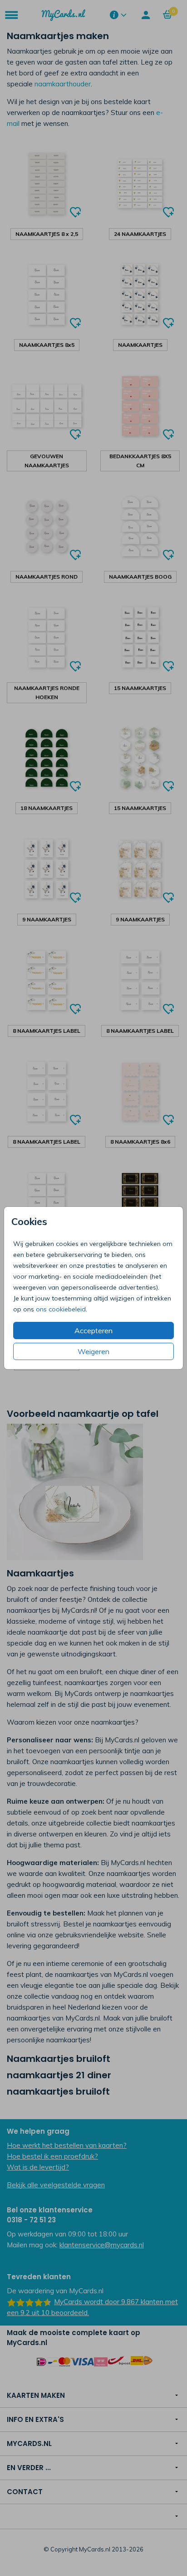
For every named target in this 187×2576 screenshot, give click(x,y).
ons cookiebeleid (61, 1309)
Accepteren (93, 1331)
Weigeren (93, 1351)
